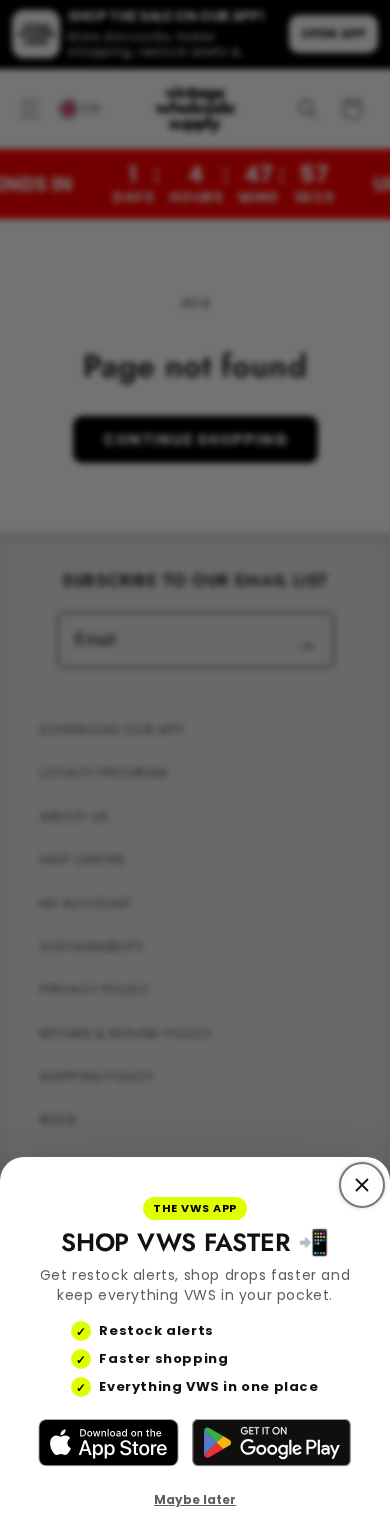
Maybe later (195, 1499)
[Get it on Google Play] (271, 1443)
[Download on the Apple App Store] (108, 1443)
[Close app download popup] (362, 1185)
